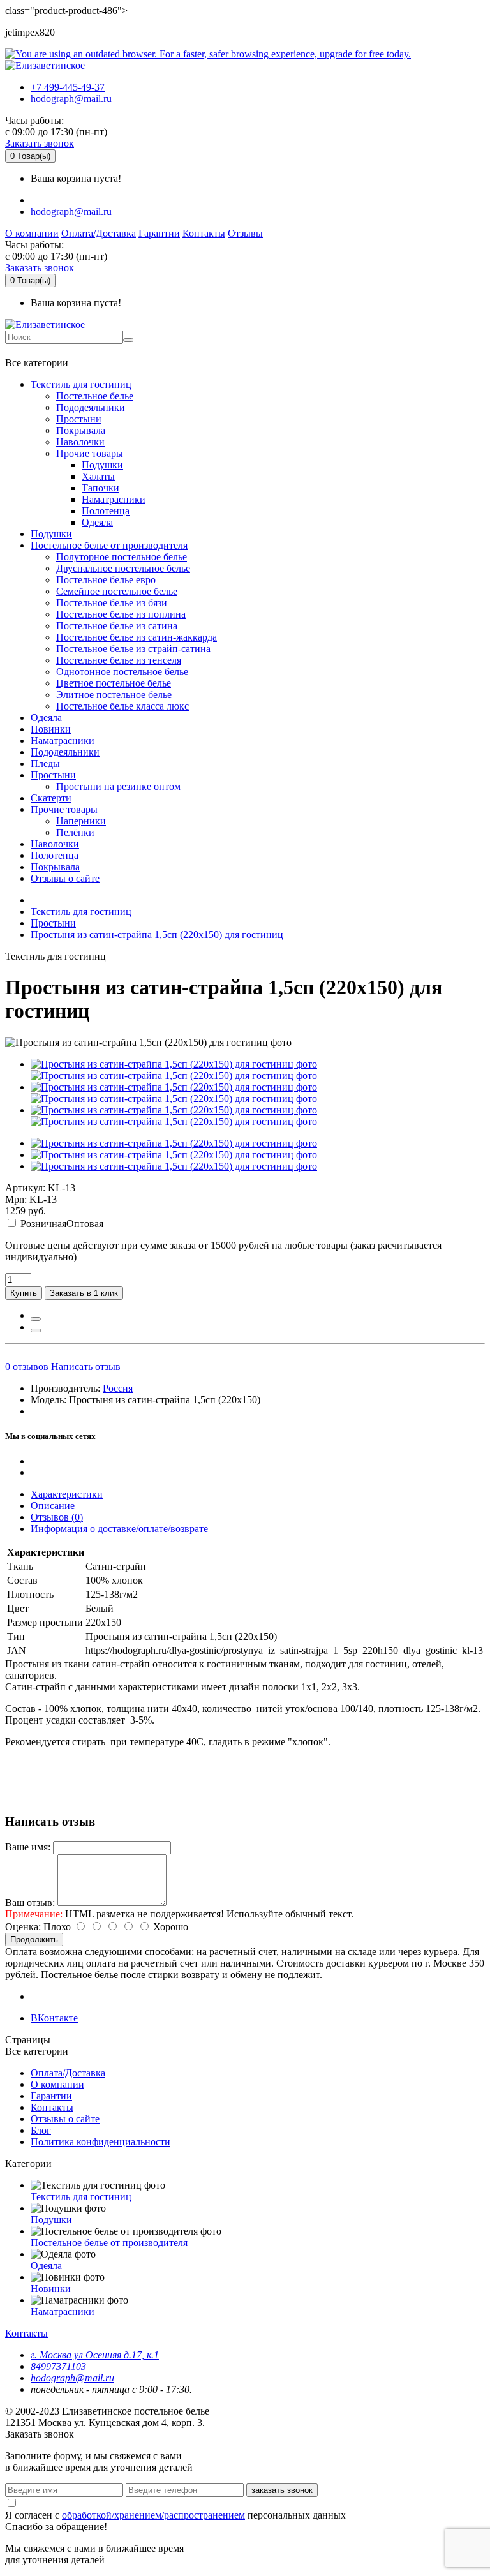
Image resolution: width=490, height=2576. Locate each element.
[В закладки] (36, 1319)
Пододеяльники (91, 407)
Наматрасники (114, 499)
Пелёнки (75, 832)
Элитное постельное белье (114, 695)
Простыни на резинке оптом (118, 786)
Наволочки (80, 442)
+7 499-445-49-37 (68, 87)
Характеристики (67, 1494)
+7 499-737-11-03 (47, 350)
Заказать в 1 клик (84, 1293)
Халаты (98, 476)
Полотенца (106, 511)
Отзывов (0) (57, 1517)
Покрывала (81, 430)
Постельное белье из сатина (117, 626)
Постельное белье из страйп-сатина (133, 649)
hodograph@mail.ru (71, 99)
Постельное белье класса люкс (122, 706)
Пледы (45, 763)
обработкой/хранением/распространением (153, 2515)
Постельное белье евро (106, 580)
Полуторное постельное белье (122, 557)
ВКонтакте (54, 2018)
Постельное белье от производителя (109, 545)
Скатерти (51, 798)
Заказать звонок (40, 143)
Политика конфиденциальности (100, 2142)
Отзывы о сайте (65, 878)
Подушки (102, 465)
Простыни (79, 419)
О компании (32, 233)
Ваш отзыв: (30, 1902)
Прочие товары (90, 453)
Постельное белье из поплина (121, 614)
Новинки (51, 729)
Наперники (81, 821)
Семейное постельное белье (117, 591)
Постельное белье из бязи (112, 603)
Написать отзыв (86, 1366)
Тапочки (100, 488)
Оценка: (23, 1927)
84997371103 (58, 2366)
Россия (118, 1388)
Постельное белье (95, 396)
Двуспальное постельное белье (123, 568)
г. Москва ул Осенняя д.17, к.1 (95, 2355)
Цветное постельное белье (114, 683)
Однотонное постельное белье (122, 672)
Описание (53, 1506)
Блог (41, 2130)
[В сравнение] (36, 1330)
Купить (24, 1293)
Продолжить (34, 1939)
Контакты (204, 233)
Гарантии (159, 233)
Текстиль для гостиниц (81, 384)
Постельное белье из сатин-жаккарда (137, 637)
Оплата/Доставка (99, 233)
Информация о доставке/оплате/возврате (119, 1529)
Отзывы (245, 233)
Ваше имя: (28, 1847)
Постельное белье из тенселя (119, 660)
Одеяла (97, 522)
